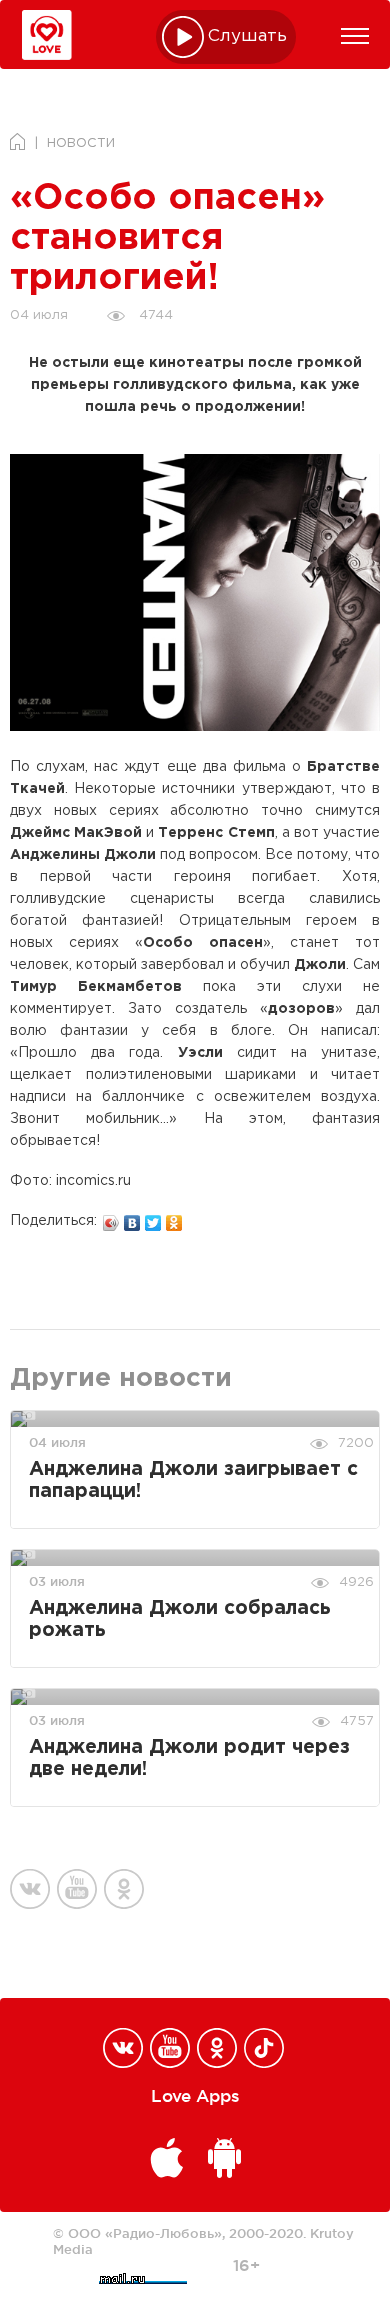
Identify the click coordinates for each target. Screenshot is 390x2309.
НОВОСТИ (81, 143)
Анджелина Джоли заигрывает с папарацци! (193, 1480)
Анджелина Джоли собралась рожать (180, 1619)
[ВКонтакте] (132, 1218)
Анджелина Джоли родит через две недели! (189, 1758)
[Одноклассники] (174, 1218)
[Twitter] (153, 1218)
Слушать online (248, 36)
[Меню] (355, 36)
